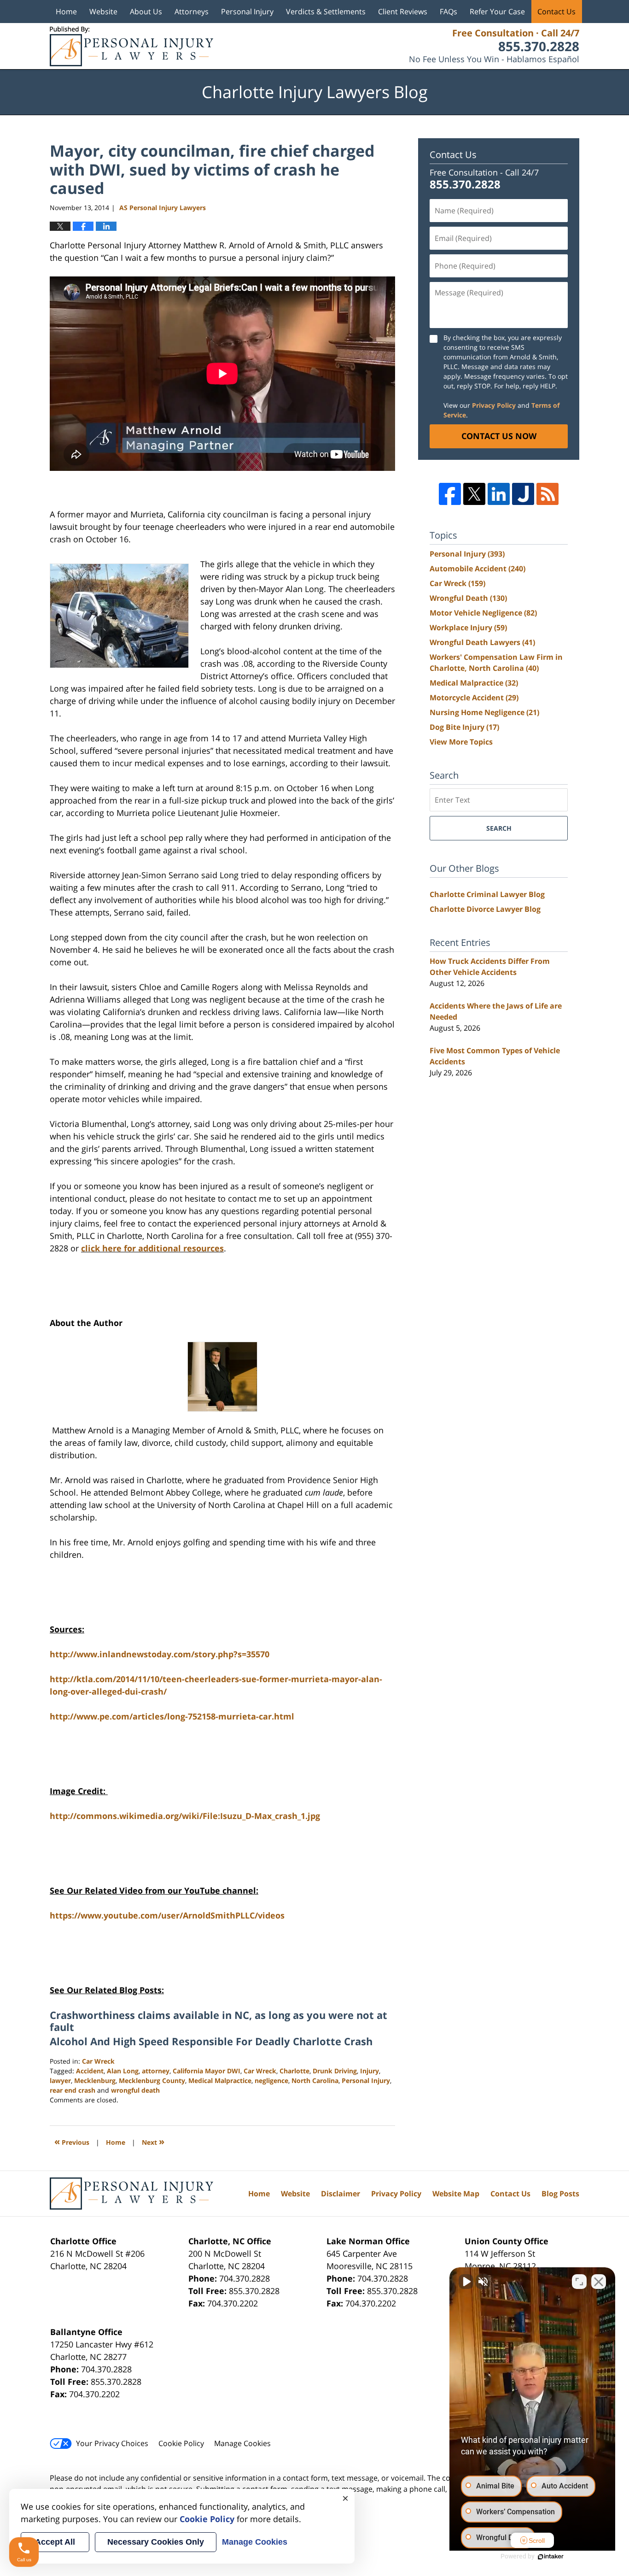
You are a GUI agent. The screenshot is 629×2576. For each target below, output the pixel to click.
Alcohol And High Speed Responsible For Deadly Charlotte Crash (211, 2041)
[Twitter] (474, 494)
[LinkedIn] (499, 494)
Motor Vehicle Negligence (483, 613)
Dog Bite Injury (464, 727)
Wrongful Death (468, 598)
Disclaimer (341, 2194)
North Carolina (315, 2080)
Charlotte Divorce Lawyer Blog (485, 909)
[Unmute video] (466, 2282)
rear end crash (73, 2090)
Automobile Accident (478, 569)
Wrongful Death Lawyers (482, 642)
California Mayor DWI (207, 2071)
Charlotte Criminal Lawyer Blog (487, 894)
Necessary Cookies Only (156, 2542)
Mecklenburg (95, 2080)
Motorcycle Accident (474, 698)
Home (66, 12)
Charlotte (294, 2071)
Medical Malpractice (220, 2080)
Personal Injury (247, 12)
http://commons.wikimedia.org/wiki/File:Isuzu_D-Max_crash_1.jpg (185, 1816)
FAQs (448, 12)
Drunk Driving (335, 2071)
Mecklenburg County (152, 2080)
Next (153, 2141)
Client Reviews (403, 12)
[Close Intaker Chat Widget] (599, 2282)
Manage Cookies (242, 2443)
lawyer (60, 2080)
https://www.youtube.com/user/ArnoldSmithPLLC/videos (167, 1915)
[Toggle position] (579, 2282)
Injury (370, 2071)
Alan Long (123, 2071)
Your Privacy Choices (112, 2443)
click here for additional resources (152, 1248)
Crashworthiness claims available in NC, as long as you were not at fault (218, 2021)
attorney (156, 2071)
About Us (146, 12)
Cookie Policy (181, 2443)
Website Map (456, 2194)
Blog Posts (560, 2194)
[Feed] (547, 494)
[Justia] (523, 494)
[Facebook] (450, 494)
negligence (271, 2080)
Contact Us (556, 12)
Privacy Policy (494, 405)
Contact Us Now (499, 436)
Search (499, 828)
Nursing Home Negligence (484, 712)
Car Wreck (98, 2061)
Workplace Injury (468, 628)
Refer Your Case (497, 12)
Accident (90, 2071)
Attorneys (192, 12)
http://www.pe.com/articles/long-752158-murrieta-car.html (172, 1716)
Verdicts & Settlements (326, 12)
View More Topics (461, 742)
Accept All (55, 2542)
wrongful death (135, 2090)
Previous (72, 2141)
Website (103, 12)
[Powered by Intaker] (551, 2557)
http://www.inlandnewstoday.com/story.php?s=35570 (160, 1654)
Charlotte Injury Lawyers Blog (131, 46)
